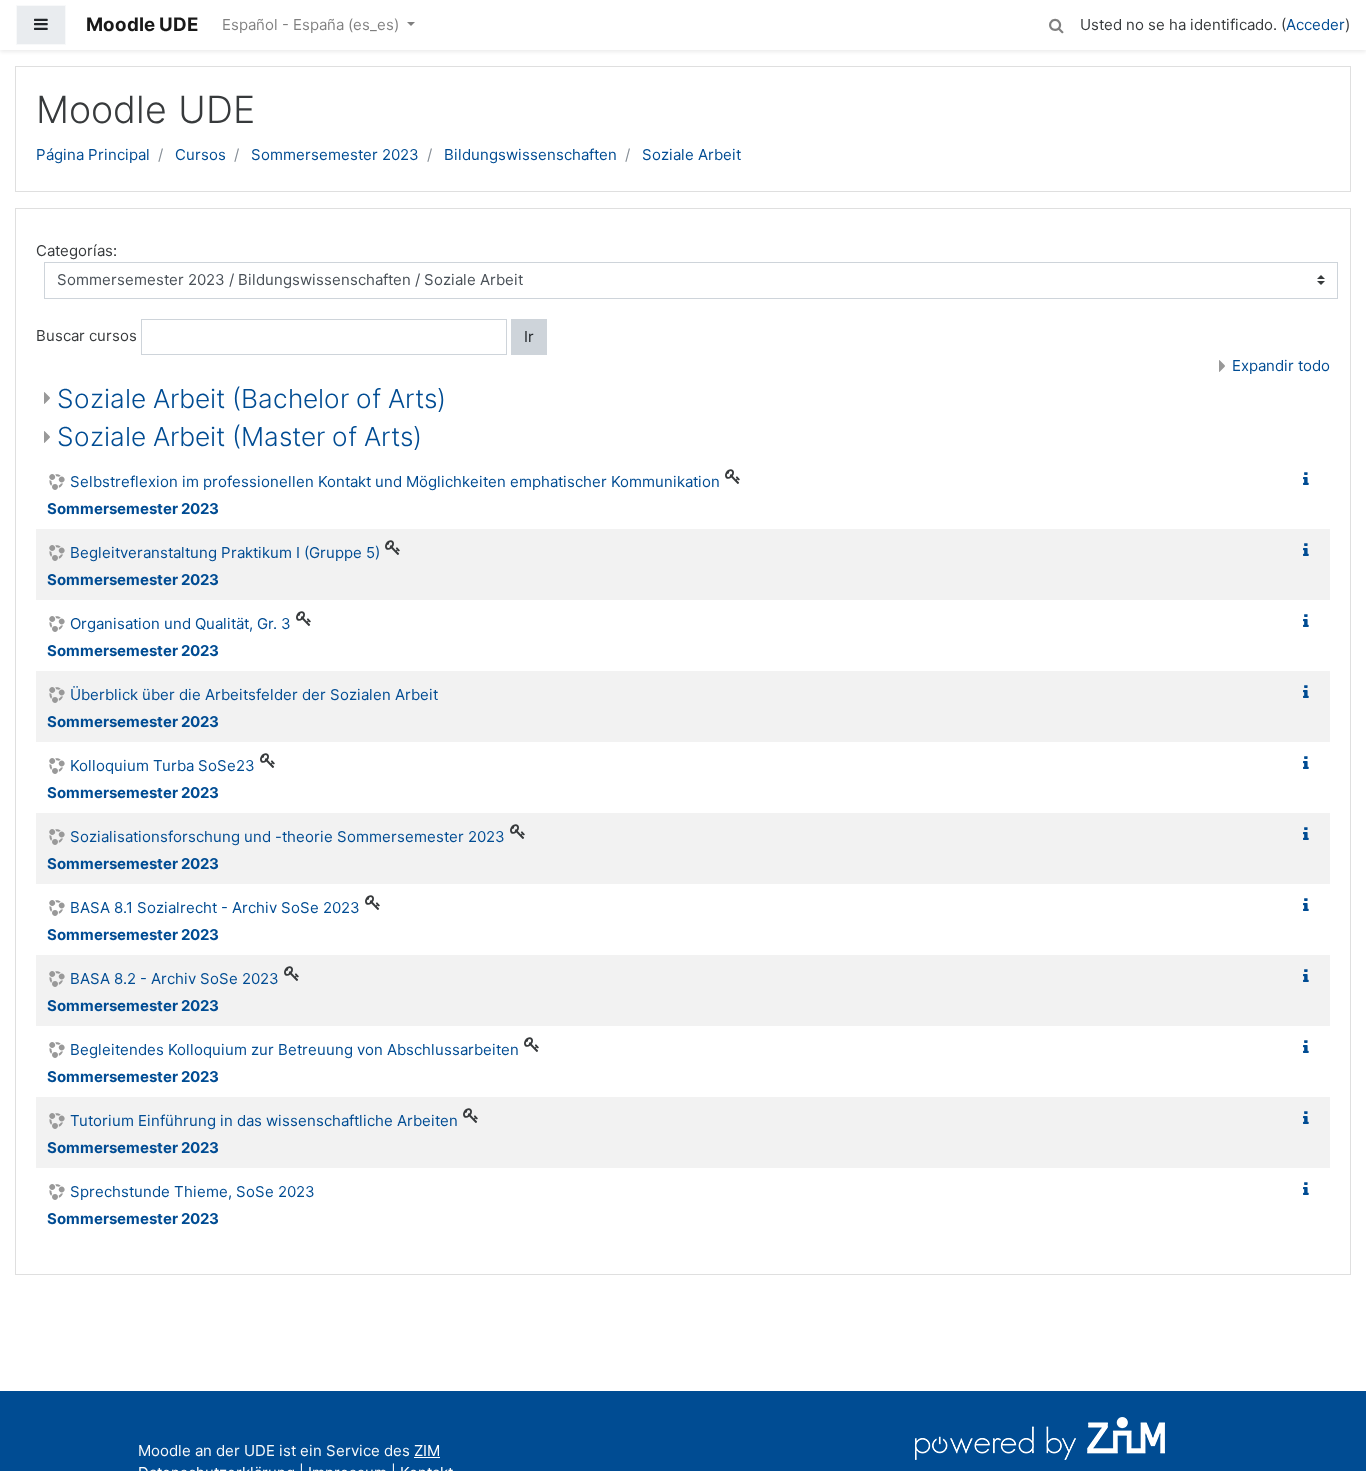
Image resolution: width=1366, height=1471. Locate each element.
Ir (529, 336)
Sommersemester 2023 (335, 154)
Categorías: (76, 250)
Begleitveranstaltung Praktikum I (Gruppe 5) (225, 552)
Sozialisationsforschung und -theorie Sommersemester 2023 (287, 836)
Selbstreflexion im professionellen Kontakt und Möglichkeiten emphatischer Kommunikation (395, 481)
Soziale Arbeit (691, 154)
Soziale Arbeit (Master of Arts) (239, 436)
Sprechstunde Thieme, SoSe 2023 (192, 1191)
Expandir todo (1281, 365)
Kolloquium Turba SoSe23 (162, 765)
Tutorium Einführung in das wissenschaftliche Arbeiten (264, 1120)
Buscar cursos (86, 335)
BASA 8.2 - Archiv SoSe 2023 (174, 978)
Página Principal (93, 154)
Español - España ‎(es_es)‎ (312, 24)
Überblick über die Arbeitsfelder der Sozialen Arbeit (254, 694)
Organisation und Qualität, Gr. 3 (180, 623)
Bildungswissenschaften (530, 154)
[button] (1056, 22)
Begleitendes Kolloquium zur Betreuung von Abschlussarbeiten (294, 1049)
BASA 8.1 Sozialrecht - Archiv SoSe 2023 (215, 907)
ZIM (427, 1450)
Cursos (200, 154)
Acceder (1315, 24)
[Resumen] (1310, 479)
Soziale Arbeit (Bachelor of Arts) (251, 398)
